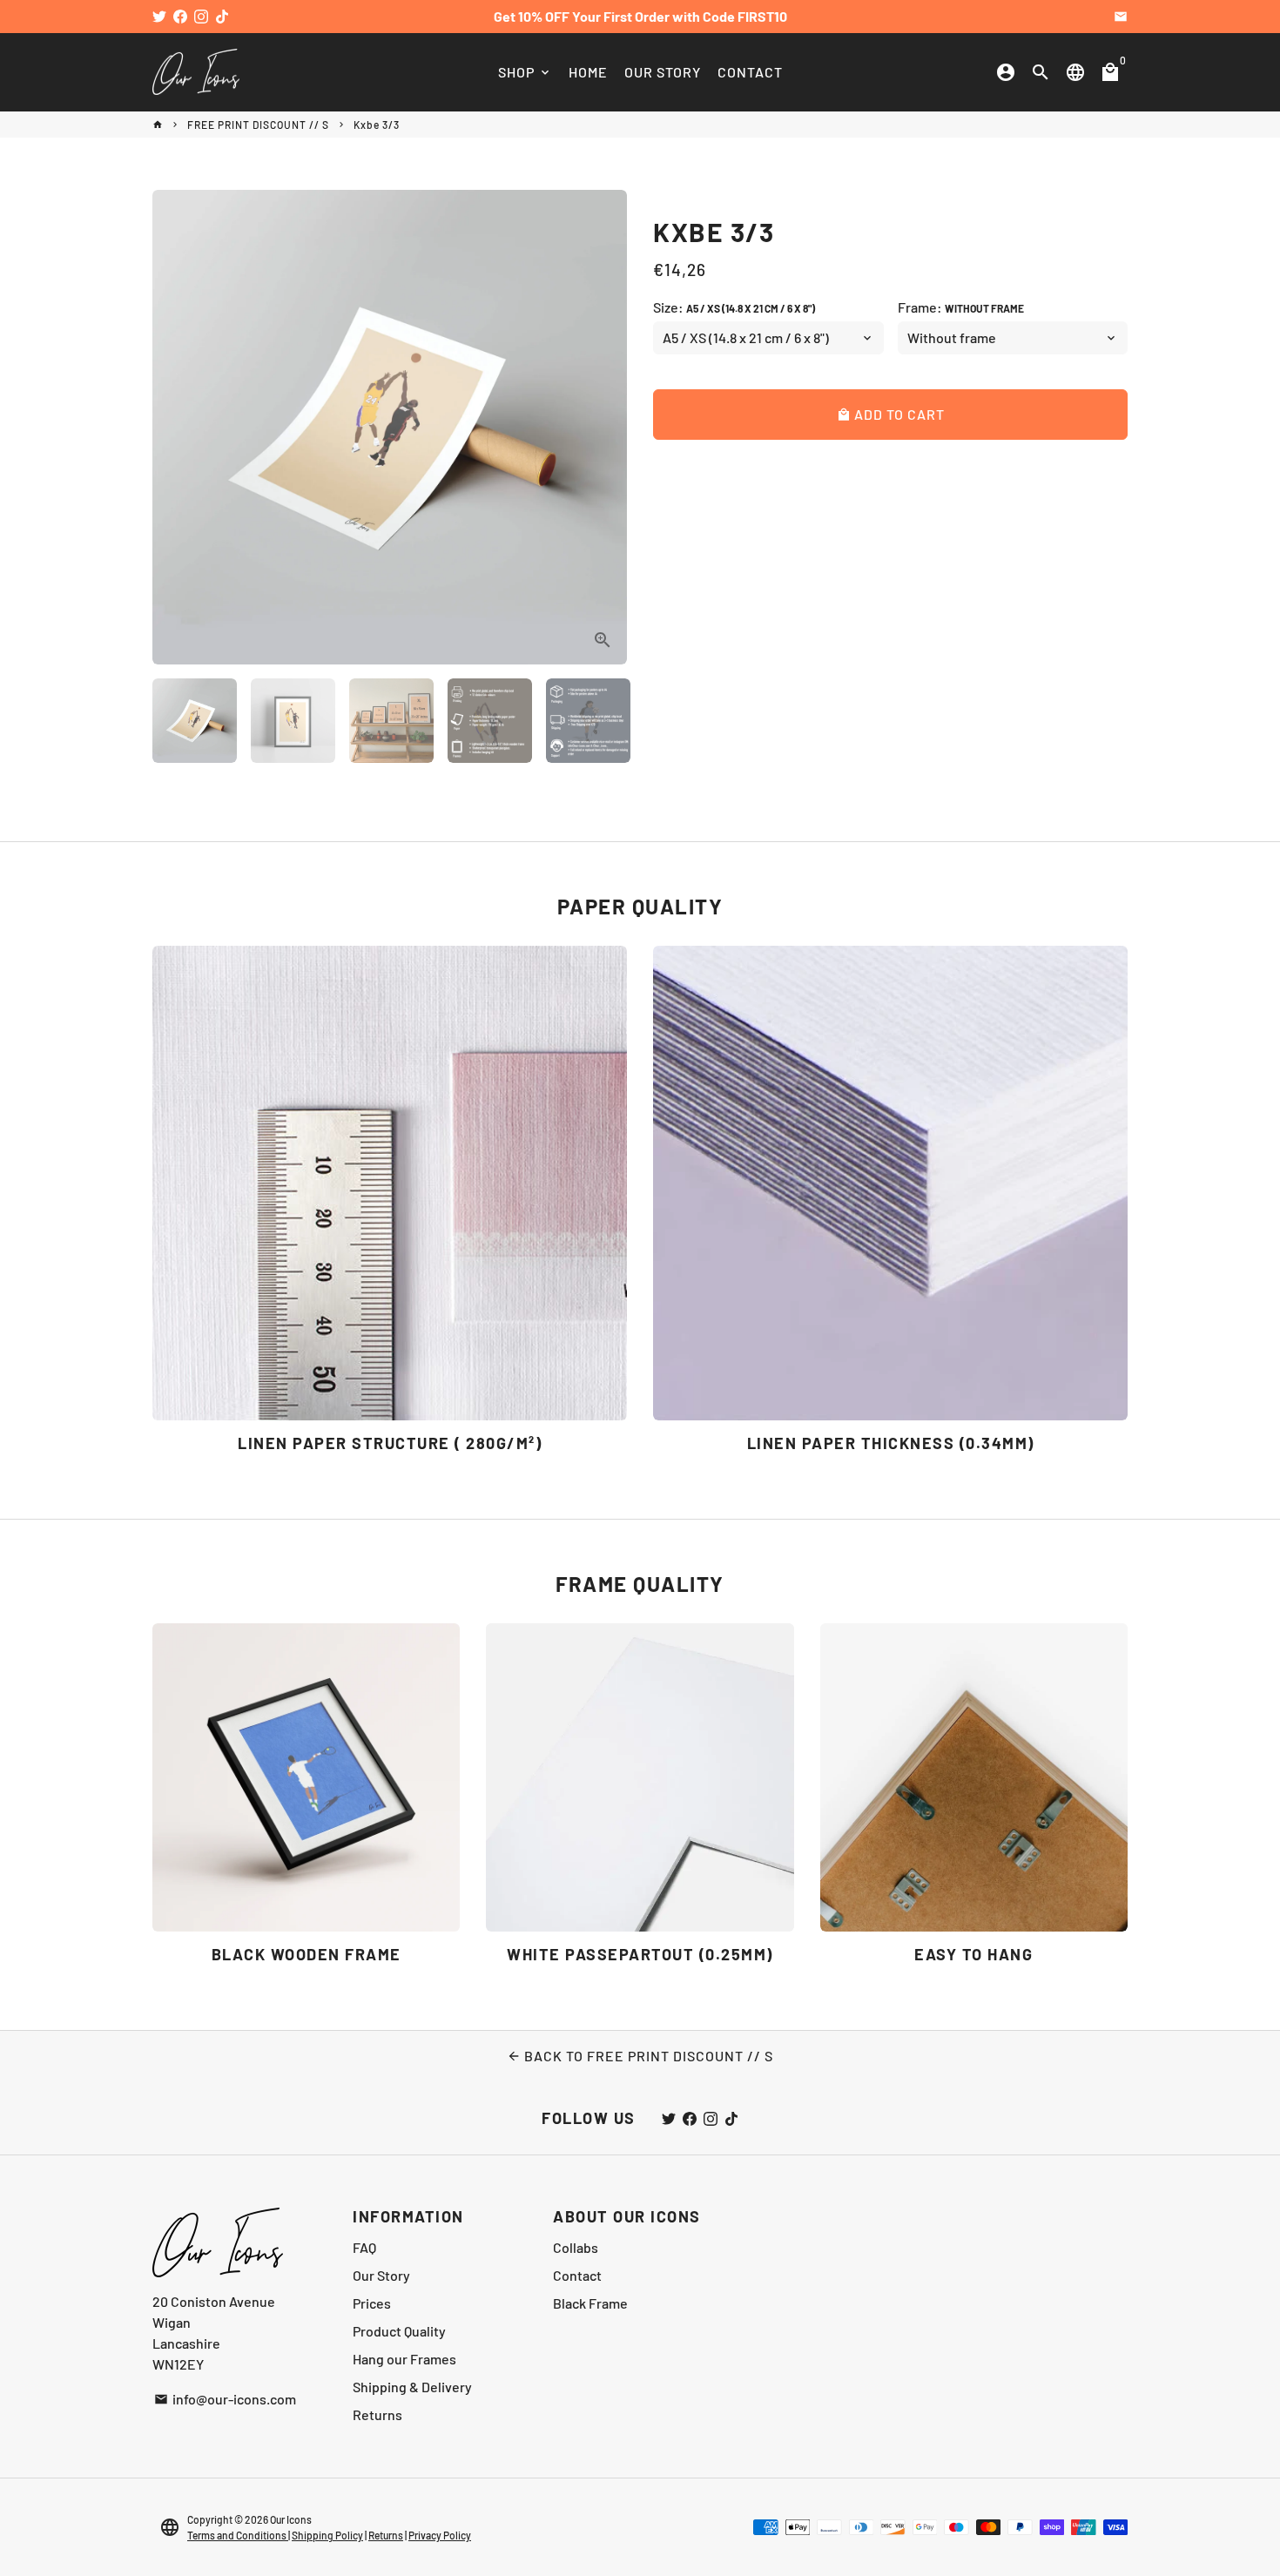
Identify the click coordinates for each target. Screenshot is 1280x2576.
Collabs (576, 2247)
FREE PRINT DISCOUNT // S (258, 125)
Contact (577, 2275)
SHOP (525, 72)
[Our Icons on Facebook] (180, 16)
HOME (588, 72)
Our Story (381, 2275)
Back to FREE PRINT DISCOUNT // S (640, 2056)
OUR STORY (663, 72)
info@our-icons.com (225, 2399)
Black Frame (590, 2303)
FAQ (364, 2247)
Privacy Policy (440, 2535)
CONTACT (750, 72)
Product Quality (399, 2331)
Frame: (961, 307)
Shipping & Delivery (412, 2387)
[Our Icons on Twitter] (159, 16)
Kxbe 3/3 (377, 125)
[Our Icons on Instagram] (201, 16)
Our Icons (291, 2519)
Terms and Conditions (238, 2535)
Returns (377, 2414)
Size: (734, 307)
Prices (372, 2303)
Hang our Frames (404, 2359)
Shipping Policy (327, 2535)
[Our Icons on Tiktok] (222, 16)
